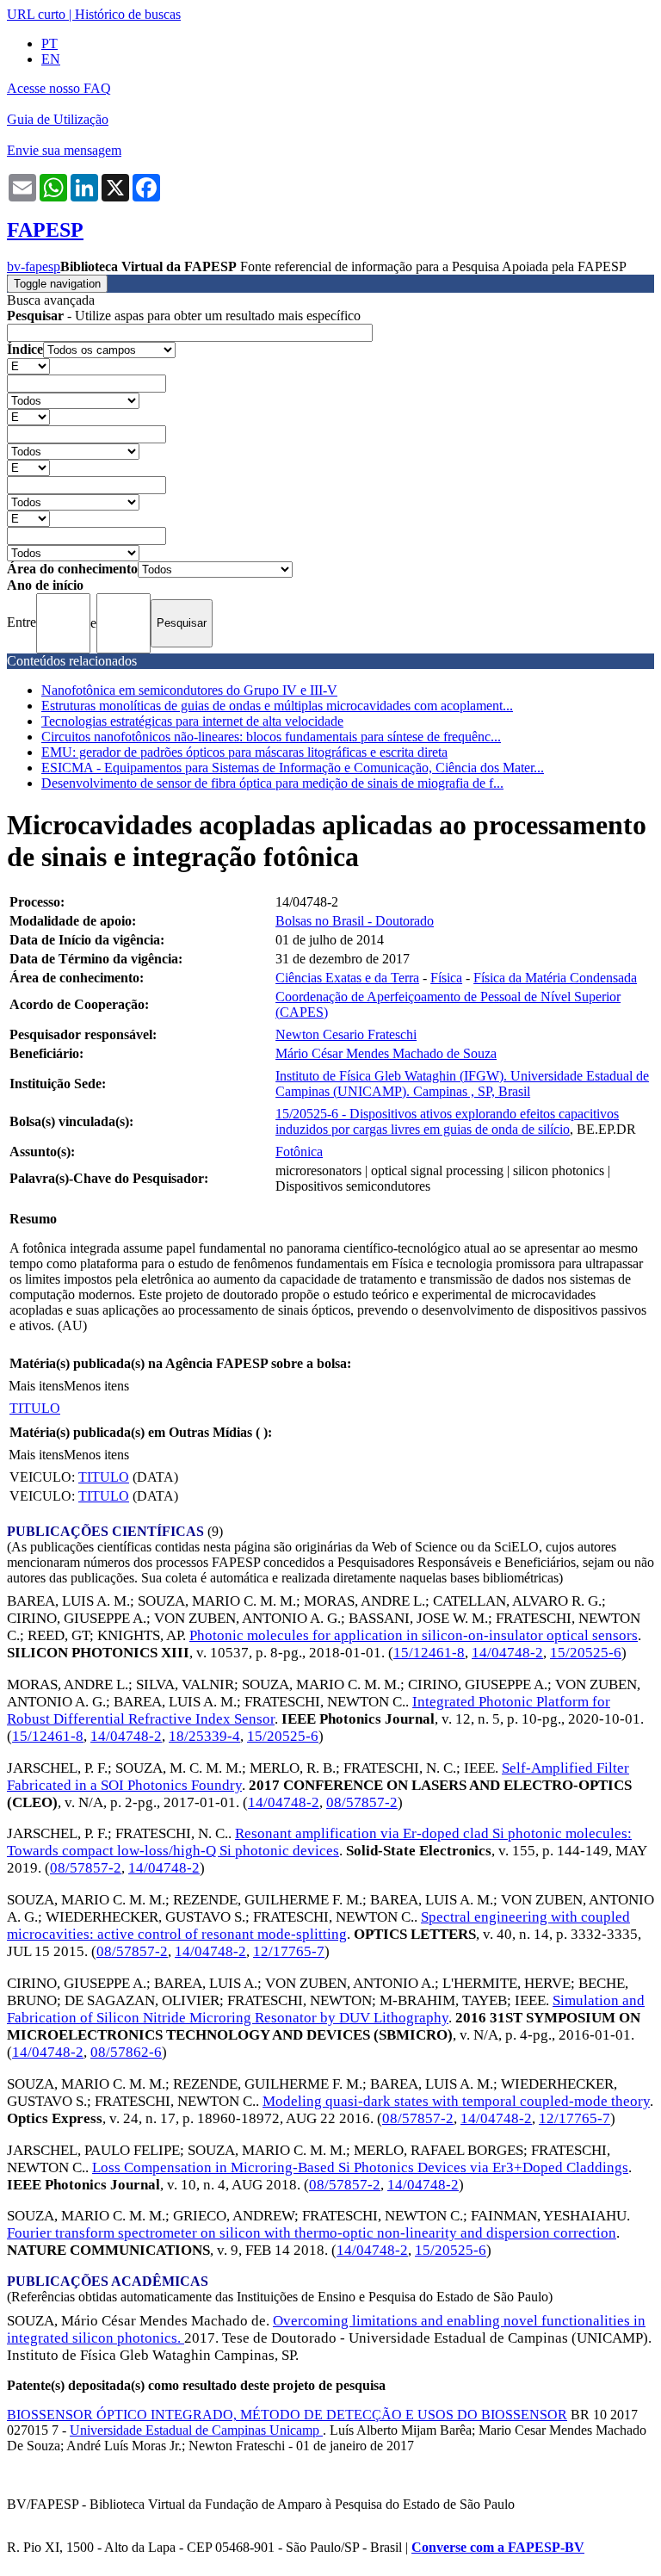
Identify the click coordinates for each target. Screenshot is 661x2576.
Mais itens (36, 1386)
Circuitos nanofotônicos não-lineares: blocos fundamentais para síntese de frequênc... (271, 737)
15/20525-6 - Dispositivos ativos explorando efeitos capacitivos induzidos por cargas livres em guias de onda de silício (447, 1121)
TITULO (35, 1408)
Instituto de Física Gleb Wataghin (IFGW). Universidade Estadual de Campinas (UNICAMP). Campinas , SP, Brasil (462, 1084)
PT (49, 43)
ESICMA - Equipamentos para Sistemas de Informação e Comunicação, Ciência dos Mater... (293, 768)
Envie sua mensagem (64, 150)
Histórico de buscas (128, 14)
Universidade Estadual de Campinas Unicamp (196, 2430)
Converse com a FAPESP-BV (498, 2547)
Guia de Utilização (58, 119)
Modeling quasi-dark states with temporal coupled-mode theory (456, 2101)
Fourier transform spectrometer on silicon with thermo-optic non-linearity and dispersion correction (312, 2233)
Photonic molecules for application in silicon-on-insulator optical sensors (414, 1635)
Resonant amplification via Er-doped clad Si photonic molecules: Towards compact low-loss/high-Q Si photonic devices (319, 1842)
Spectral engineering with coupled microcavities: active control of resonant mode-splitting (318, 1926)
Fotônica (299, 1152)
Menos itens (96, 1386)
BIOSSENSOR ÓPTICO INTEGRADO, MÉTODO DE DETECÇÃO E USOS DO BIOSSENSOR (287, 2415)
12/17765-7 (289, 1951)
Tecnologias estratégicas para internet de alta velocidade (192, 721)
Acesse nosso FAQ (59, 88)
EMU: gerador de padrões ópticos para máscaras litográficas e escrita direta (244, 752)
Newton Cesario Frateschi (346, 1034)
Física (446, 978)
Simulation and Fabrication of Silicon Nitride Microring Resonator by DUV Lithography (326, 2009)
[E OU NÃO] (28, 365)
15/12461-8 (429, 1653)
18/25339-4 (204, 1736)
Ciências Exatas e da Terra (347, 978)
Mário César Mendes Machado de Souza (386, 1053)
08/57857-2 (362, 1802)
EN (51, 59)
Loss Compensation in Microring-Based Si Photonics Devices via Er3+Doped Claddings (360, 2167)
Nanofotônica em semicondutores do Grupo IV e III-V (189, 690)
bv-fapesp (34, 266)
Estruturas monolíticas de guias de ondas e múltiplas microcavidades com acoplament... (277, 706)
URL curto (36, 14)
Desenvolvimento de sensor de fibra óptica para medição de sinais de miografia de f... (272, 783)
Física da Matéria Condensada (555, 978)
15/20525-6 (586, 1653)
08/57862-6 (126, 2052)
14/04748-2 (507, 1653)
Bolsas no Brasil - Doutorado (355, 921)
